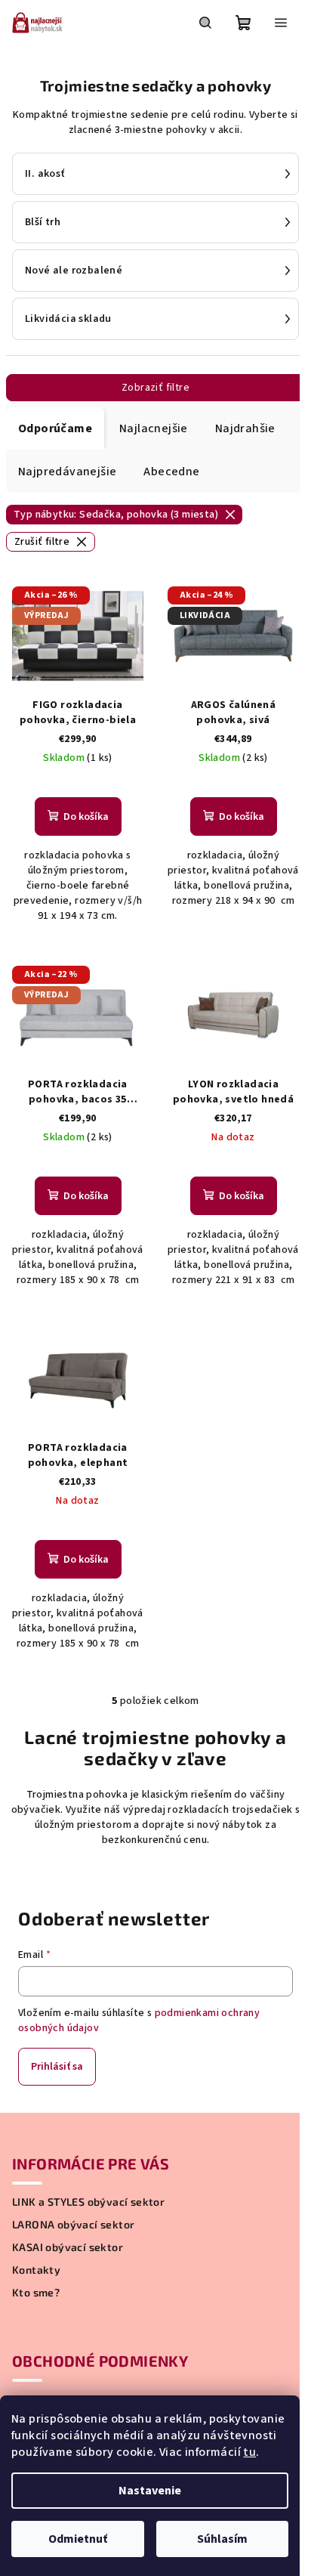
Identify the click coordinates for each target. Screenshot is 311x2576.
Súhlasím (222, 2539)
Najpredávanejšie (67, 472)
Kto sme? (36, 2293)
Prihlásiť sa (57, 2067)
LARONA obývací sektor (73, 2225)
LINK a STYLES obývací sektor (88, 2202)
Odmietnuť (78, 2539)
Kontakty (36, 2270)
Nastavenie (150, 2491)
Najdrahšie (245, 428)
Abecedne (171, 472)
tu (249, 2452)
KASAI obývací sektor (68, 2247)
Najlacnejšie (154, 428)
